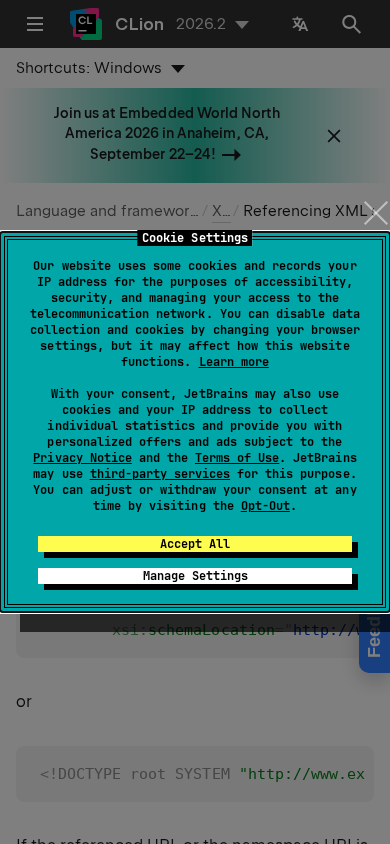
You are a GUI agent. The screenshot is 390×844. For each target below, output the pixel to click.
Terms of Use (237, 458)
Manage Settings (195, 576)
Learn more (234, 362)
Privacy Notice (82, 458)
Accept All (195, 544)
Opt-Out (265, 506)
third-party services (160, 474)
